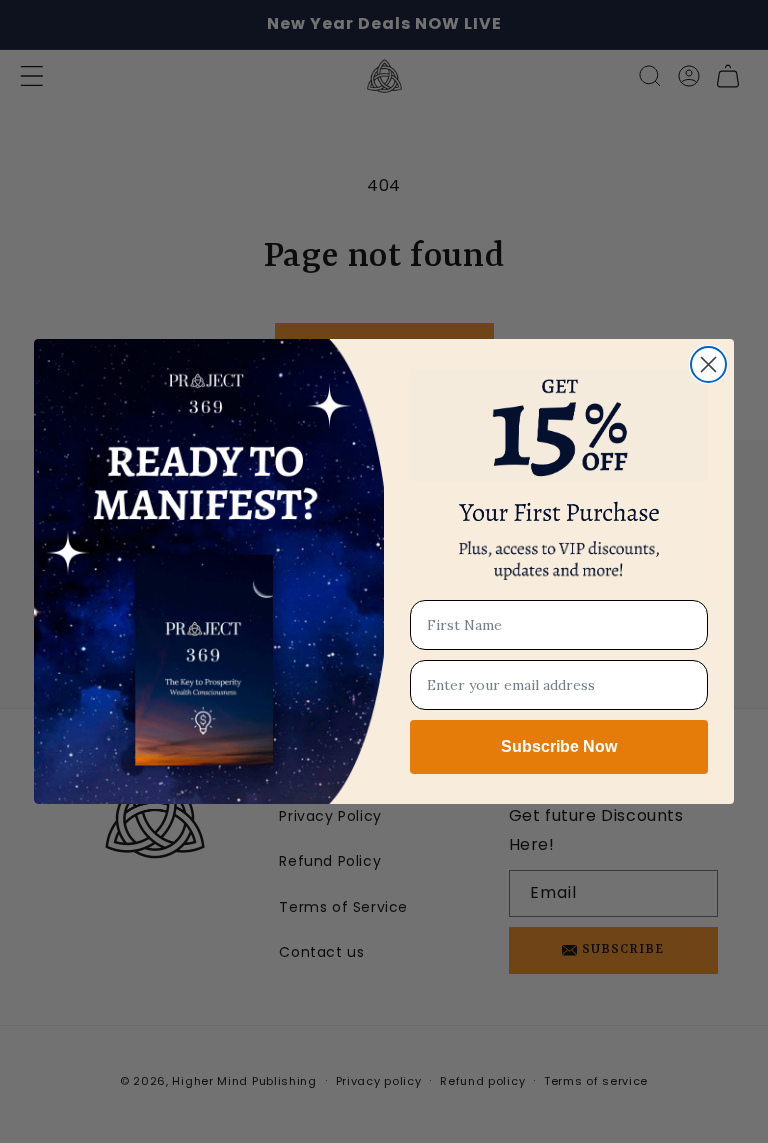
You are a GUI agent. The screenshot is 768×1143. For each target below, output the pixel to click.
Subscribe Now (559, 746)
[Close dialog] (708, 364)
